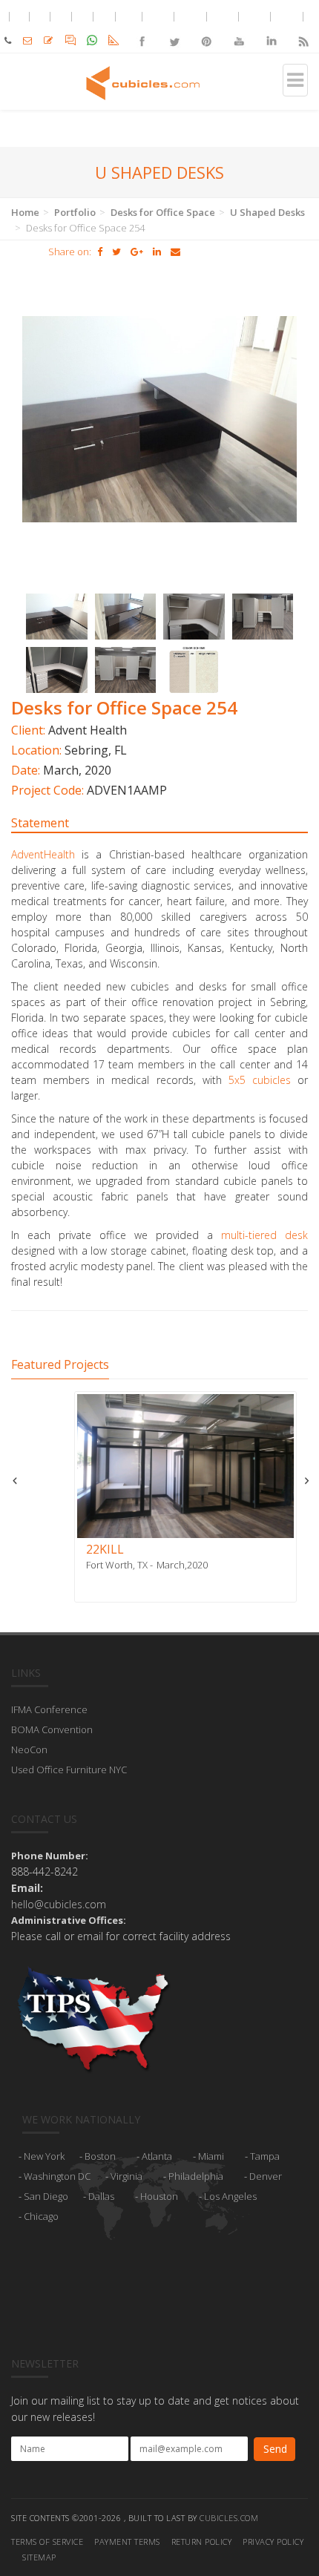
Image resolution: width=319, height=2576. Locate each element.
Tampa (265, 2156)
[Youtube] (239, 29)
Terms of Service (47, 2541)
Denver (266, 2176)
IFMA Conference (49, 1709)
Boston (100, 2156)
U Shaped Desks (267, 212)
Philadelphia (196, 2176)
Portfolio (75, 212)
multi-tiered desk (264, 1235)
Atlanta (157, 2156)
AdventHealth (43, 854)
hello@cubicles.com (59, 1904)
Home (25, 212)
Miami (211, 2156)
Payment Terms (127, 2541)
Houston (159, 2196)
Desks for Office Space (163, 212)
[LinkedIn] (270, 29)
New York (44, 2156)
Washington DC (57, 2176)
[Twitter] (174, 29)
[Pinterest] (207, 29)
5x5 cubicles (260, 1080)
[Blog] (303, 29)
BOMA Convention (52, 1729)
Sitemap (39, 2557)
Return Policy (202, 2541)
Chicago (41, 2216)
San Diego (46, 2196)
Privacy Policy (273, 2541)
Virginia (126, 2176)
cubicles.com (229, 2518)
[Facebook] (142, 29)
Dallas (101, 2196)
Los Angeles (230, 2196)
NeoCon (29, 1749)
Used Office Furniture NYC (69, 1770)
